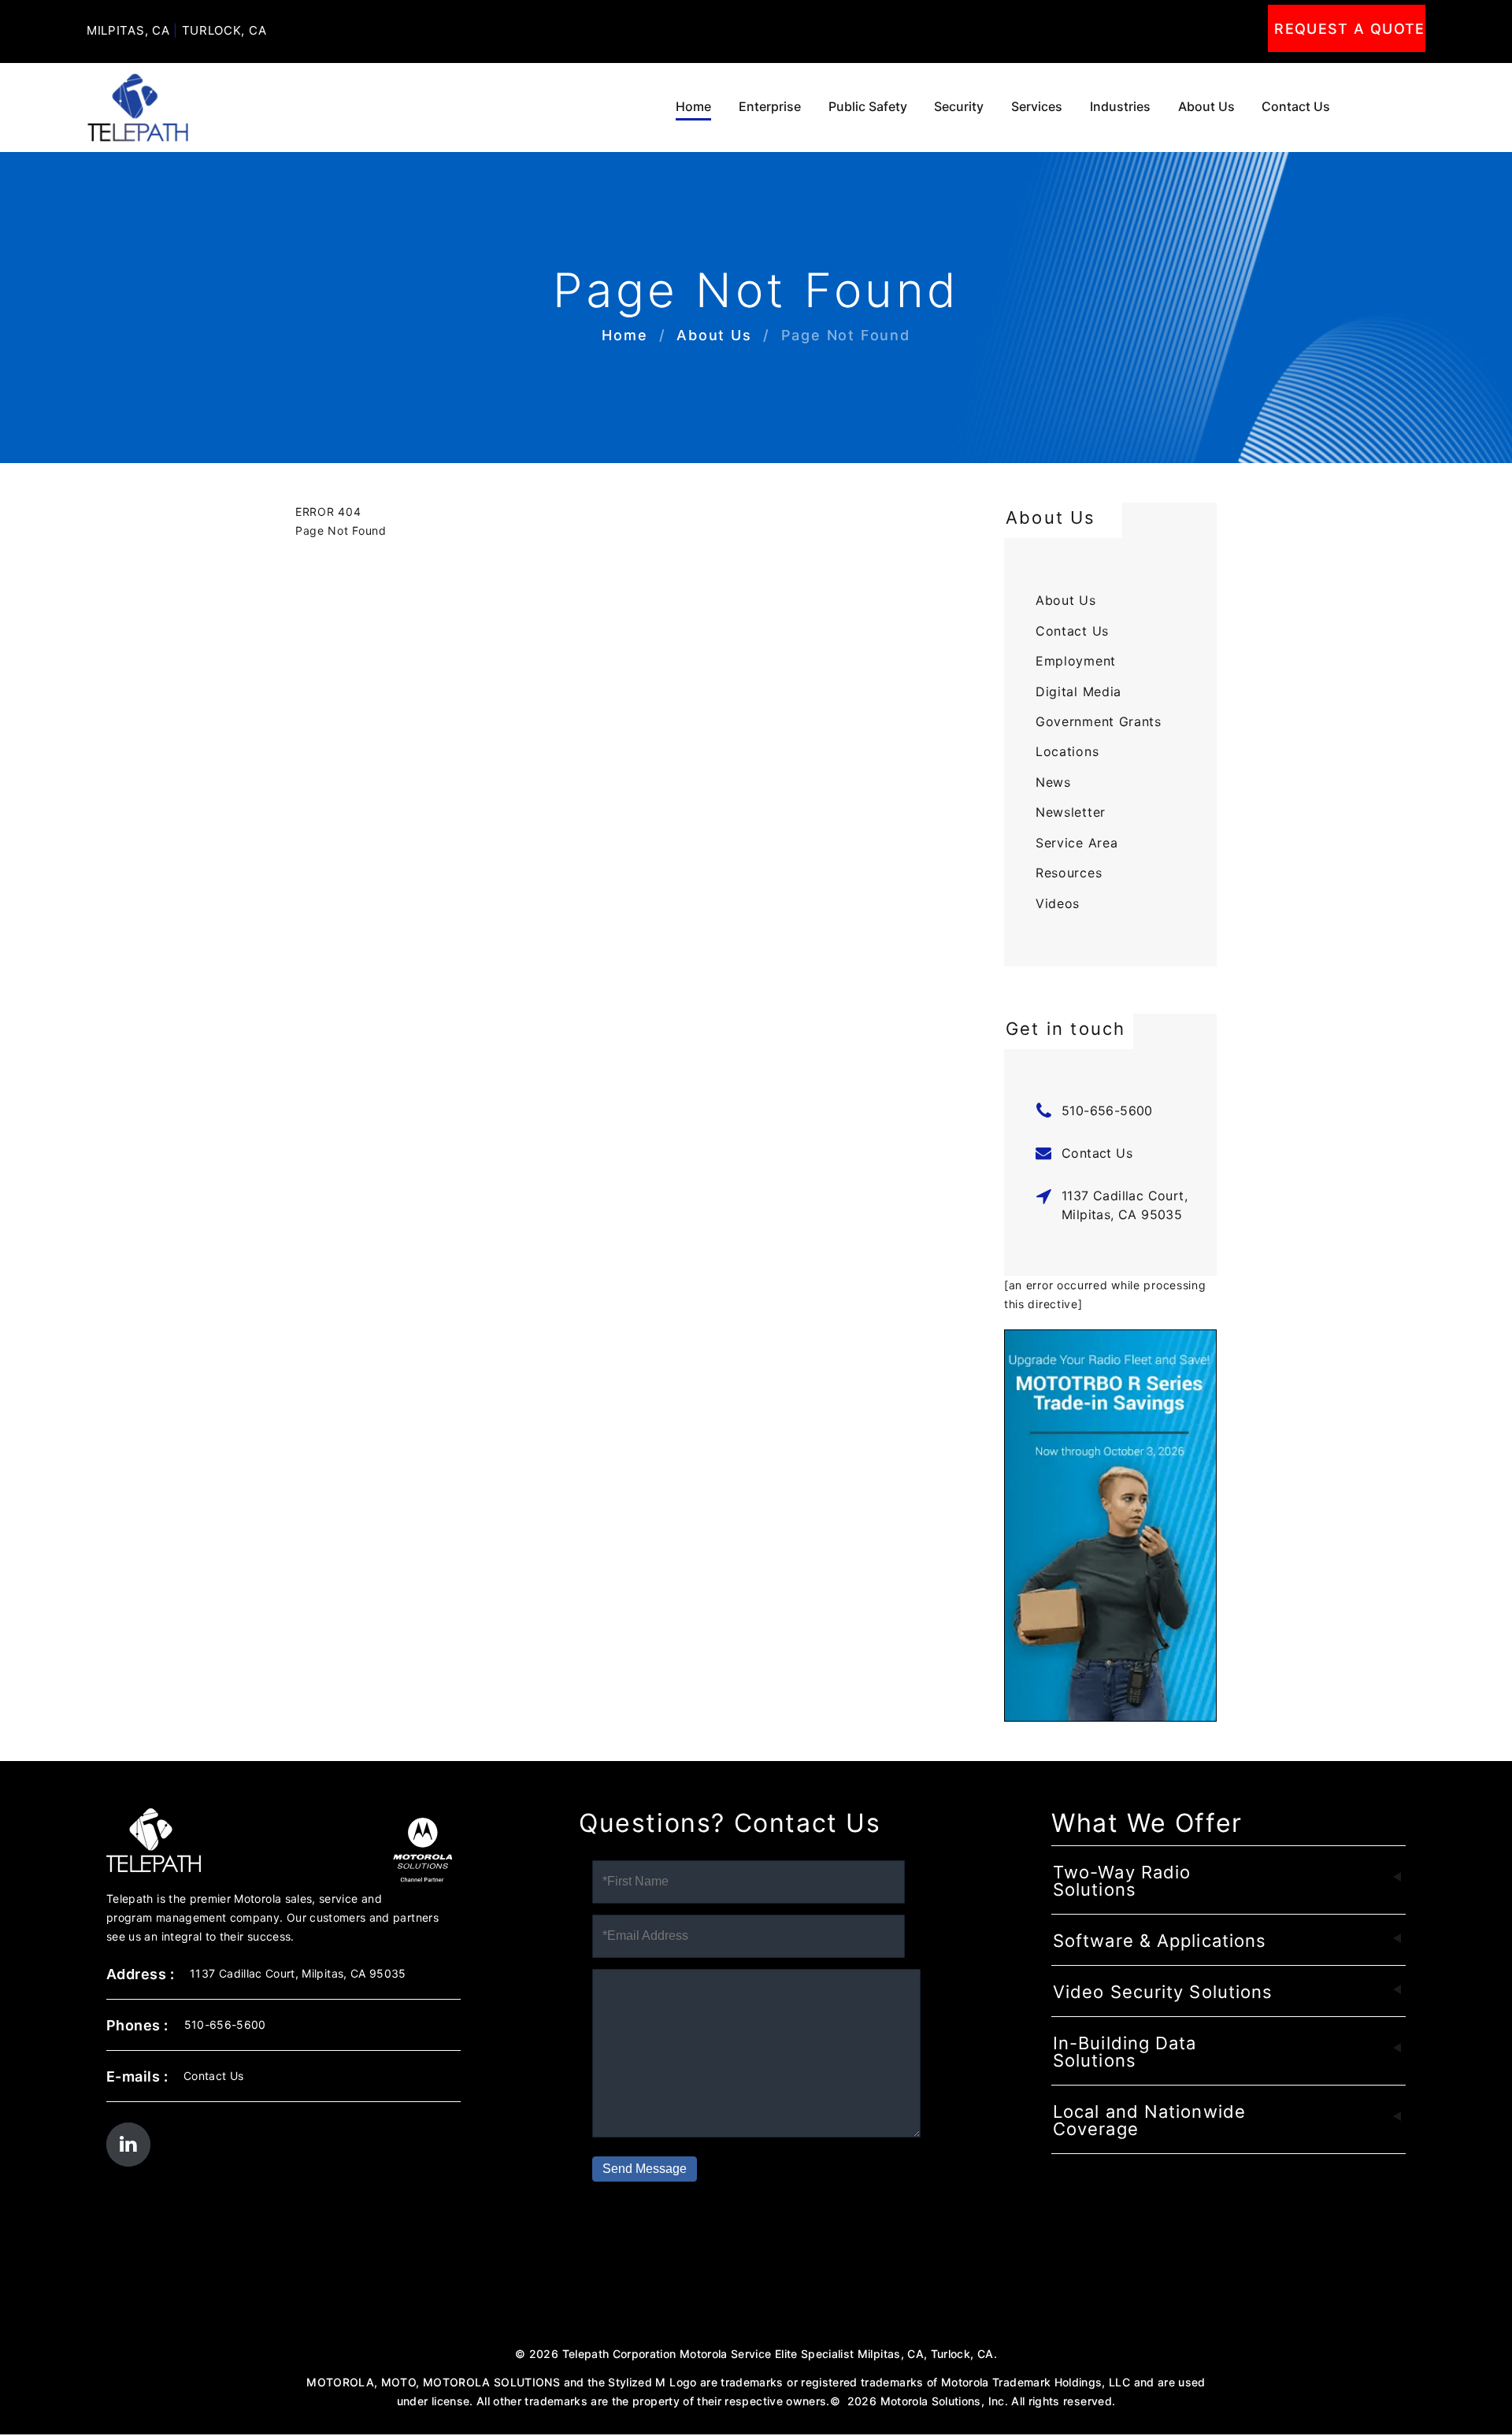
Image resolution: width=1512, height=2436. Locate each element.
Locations (1067, 751)
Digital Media (1078, 691)
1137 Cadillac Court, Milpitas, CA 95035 (1125, 1205)
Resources (1069, 873)
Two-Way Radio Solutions (1122, 1881)
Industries (1120, 107)
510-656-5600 (1107, 1110)
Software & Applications (1160, 1941)
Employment (1076, 661)
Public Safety (868, 107)
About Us (1206, 107)
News (1053, 782)
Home (693, 107)
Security (959, 107)
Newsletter (1071, 812)
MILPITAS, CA (128, 30)
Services (1037, 107)
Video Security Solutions (1163, 1992)
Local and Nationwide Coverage (1149, 2120)
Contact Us (1296, 107)
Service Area (1077, 843)
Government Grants (1099, 721)
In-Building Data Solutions (1125, 2052)
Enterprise (770, 107)
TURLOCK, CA (224, 30)
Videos (1058, 903)
